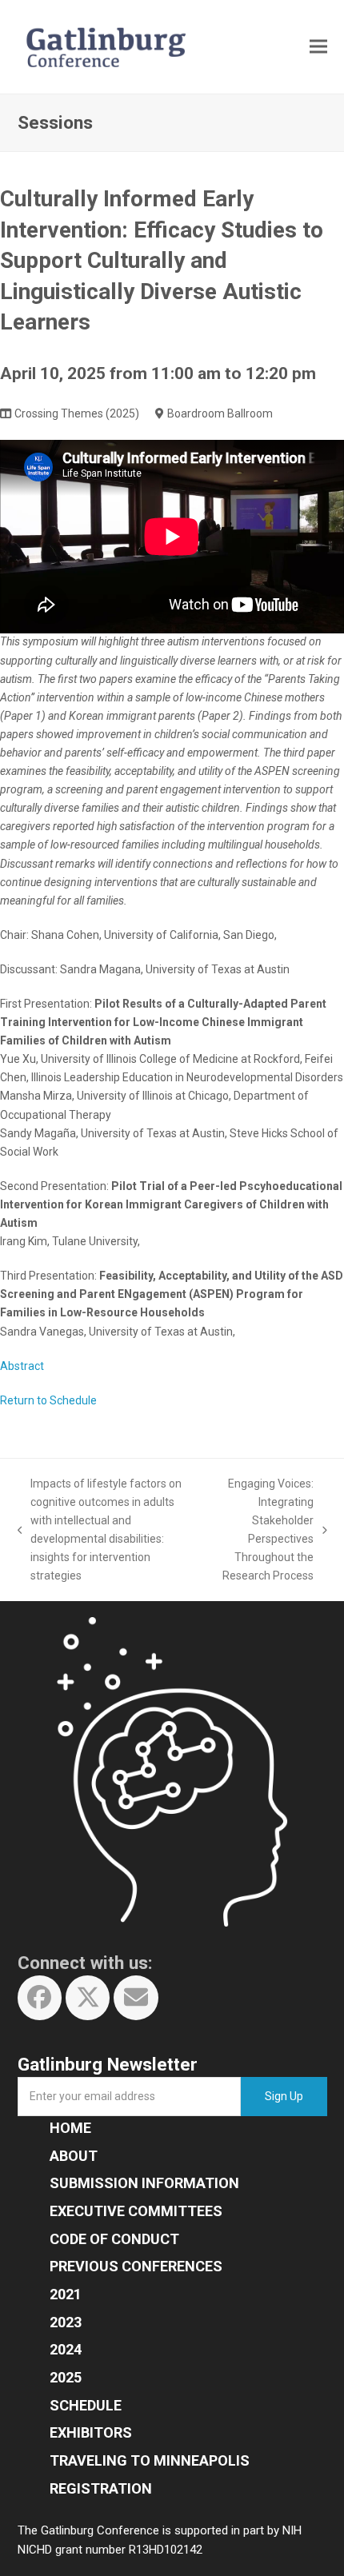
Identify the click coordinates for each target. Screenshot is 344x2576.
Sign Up (284, 2096)
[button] (318, 47)
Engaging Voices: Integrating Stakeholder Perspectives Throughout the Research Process (262, 1530)
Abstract (22, 1366)
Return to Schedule (48, 1400)
